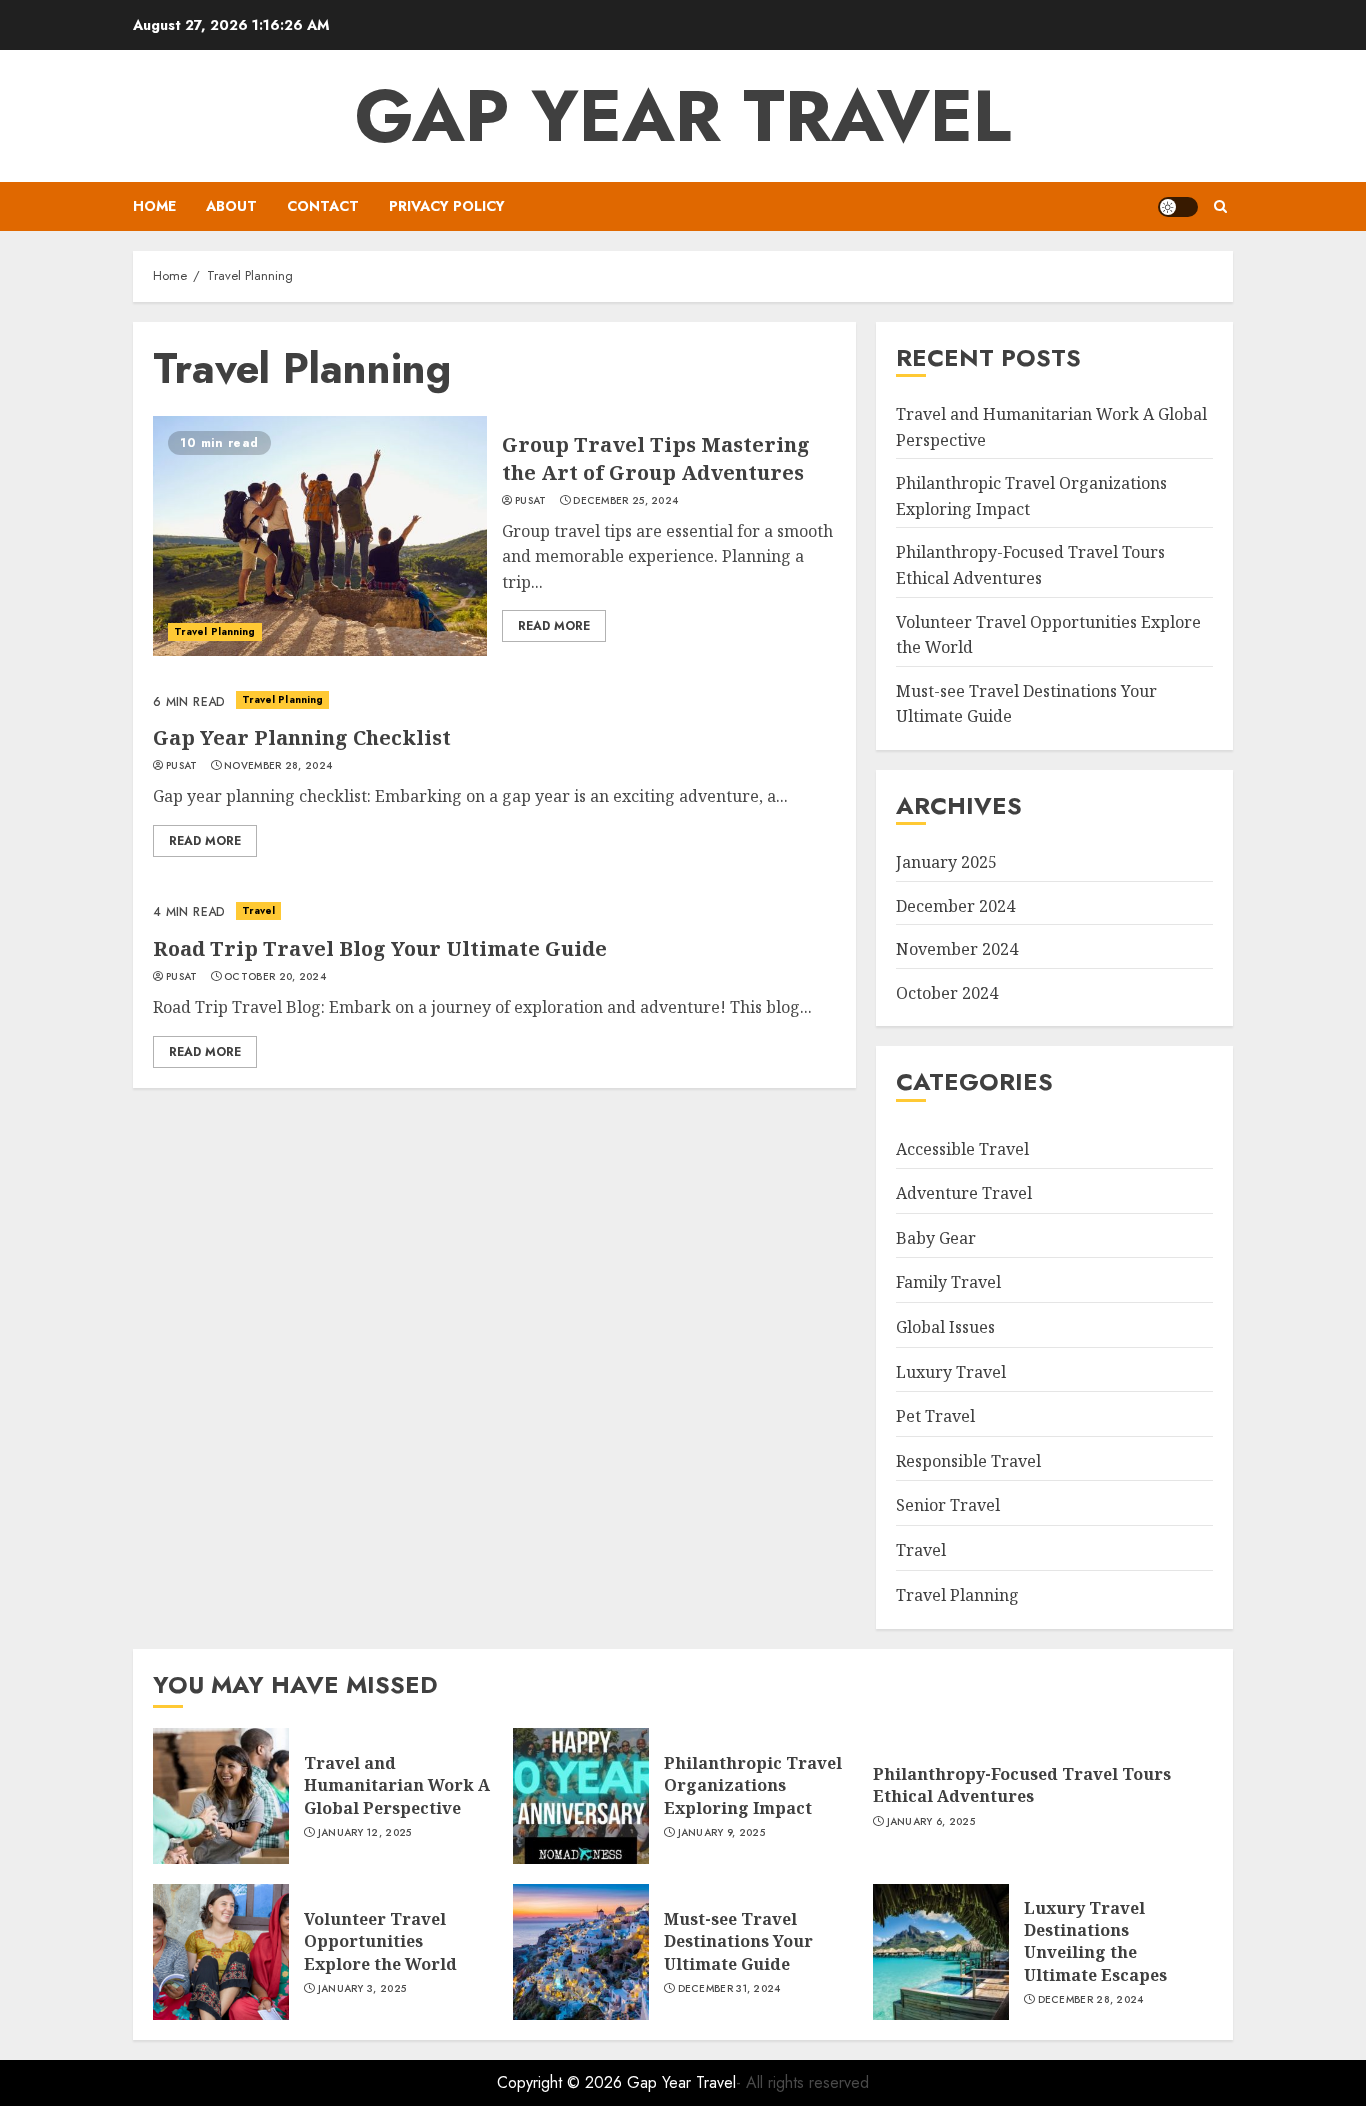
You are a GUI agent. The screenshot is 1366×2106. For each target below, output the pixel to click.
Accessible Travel (962, 1149)
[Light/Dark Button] (1178, 207)
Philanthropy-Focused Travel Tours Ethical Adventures (1022, 1785)
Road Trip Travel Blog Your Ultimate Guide (380, 948)
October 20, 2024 (275, 977)
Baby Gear (936, 1238)
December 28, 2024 (1091, 2000)
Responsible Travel (968, 1461)
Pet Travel (935, 1416)
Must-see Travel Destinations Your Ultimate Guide (738, 1941)
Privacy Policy (447, 206)
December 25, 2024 (625, 501)
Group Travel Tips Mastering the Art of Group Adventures (656, 458)
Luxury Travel (951, 1372)
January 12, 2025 (365, 1833)
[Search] (1220, 206)
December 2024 (955, 906)
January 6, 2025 (931, 1822)
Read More (554, 626)
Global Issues (945, 1327)
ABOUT (231, 206)
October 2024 (947, 993)
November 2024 (957, 949)
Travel (259, 910)
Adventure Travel (964, 1193)
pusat (531, 501)
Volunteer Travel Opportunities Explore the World (380, 1941)
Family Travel (948, 1282)
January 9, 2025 (722, 1833)
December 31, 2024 (729, 1989)
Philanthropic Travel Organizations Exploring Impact (753, 1785)
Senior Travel (948, 1505)
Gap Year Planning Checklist (302, 737)
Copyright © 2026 (562, 2082)
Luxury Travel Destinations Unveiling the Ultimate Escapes (1095, 1941)
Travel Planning (215, 631)
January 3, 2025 (362, 1989)
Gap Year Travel (683, 116)
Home (154, 206)
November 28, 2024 (278, 766)
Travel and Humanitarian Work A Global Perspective (397, 1785)
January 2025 (946, 862)
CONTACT (323, 206)
